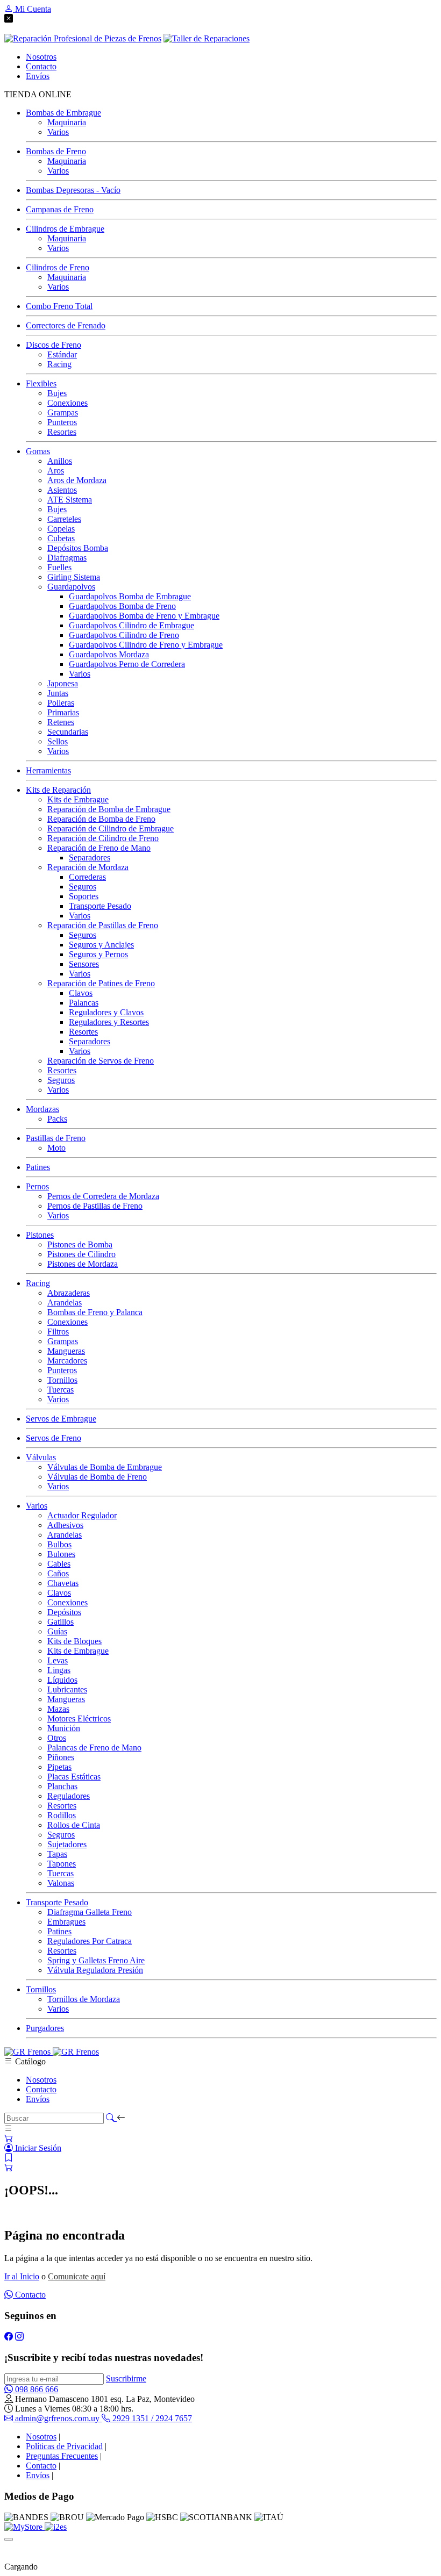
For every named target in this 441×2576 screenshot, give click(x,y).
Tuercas (61, 1390)
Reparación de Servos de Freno (101, 1061)
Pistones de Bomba (80, 1244)
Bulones (61, 1554)
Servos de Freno (54, 1438)
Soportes (84, 896)
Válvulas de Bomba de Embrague (105, 1467)
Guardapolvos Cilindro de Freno (124, 635)
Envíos (38, 2099)
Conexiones (67, 403)
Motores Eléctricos (79, 1718)
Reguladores (69, 1796)
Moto (56, 1148)
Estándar (62, 354)
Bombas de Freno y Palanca (95, 1312)
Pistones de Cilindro (81, 1254)
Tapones (62, 1864)
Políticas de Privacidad (64, 2446)
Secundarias (68, 732)
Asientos (62, 490)
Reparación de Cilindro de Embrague (111, 828)
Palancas (84, 1003)
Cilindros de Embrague (65, 229)
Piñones (61, 1757)
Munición (64, 1728)
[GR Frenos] (52, 2052)
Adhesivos (65, 1525)
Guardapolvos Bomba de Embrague (130, 596)
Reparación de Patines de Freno (101, 983)
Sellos (58, 741)
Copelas (61, 529)
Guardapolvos (71, 587)
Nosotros (41, 2080)
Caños (58, 1573)
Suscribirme (126, 2378)
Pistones (40, 1235)
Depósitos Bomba (78, 548)
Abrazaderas (69, 1293)
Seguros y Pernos (98, 954)
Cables (59, 1564)
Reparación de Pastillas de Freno (103, 925)
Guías (57, 1631)
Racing (59, 364)
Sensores (84, 964)
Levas (58, 1660)
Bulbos (59, 1544)
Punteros (62, 422)
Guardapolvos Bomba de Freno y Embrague (144, 616)
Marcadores (67, 1361)
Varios (58, 132)
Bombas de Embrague (63, 113)
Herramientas (48, 770)
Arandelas (65, 1303)
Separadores (90, 858)
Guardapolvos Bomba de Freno (122, 606)
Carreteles (64, 519)
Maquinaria (67, 122)
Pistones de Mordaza (83, 1264)
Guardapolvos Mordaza (109, 654)
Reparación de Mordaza (88, 867)
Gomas (38, 451)
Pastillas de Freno (56, 1138)
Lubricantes (67, 1689)
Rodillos (62, 1815)
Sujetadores (67, 1844)
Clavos (81, 993)
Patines (38, 1167)
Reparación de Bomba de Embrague (109, 809)
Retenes (61, 722)
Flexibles (41, 383)
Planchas (62, 1786)
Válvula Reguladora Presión (95, 1970)
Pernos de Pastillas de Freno (95, 1206)
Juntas (58, 693)
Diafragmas (67, 558)
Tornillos (62, 1380)
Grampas (63, 412)
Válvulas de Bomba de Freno (97, 1477)
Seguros (83, 887)
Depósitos (64, 1612)
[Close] (9, 2539)
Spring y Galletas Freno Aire (96, 1960)
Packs (57, 1119)
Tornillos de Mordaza (84, 1999)
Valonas (61, 1883)
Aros (56, 471)
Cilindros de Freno (58, 267)
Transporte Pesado (100, 906)
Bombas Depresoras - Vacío (73, 190)
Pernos (37, 1186)
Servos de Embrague (61, 1419)
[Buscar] (111, 2118)
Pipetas (59, 1767)
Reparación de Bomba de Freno (101, 819)
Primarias (63, 712)
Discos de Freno (54, 345)
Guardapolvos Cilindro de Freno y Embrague (146, 645)
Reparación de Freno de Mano (99, 848)
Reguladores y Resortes (109, 1022)
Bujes (57, 393)
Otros (57, 1738)
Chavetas (63, 1583)
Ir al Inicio (22, 2276)
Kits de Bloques (74, 1641)
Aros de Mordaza (77, 480)
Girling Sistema (74, 577)
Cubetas (61, 538)
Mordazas (42, 1109)
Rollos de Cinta (74, 1825)
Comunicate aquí (77, 2276)
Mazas (58, 1709)
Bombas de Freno (56, 151)
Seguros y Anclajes (101, 945)
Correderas (87, 877)
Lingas (59, 1670)
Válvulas (41, 1457)
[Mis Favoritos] (9, 2158)
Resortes (62, 432)
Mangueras (66, 1351)
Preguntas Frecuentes (62, 2456)
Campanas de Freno (60, 209)
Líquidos (62, 1680)
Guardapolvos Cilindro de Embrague (131, 625)
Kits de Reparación (58, 790)
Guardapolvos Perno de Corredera (127, 664)
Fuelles (59, 567)
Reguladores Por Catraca (90, 1941)
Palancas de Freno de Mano (94, 1748)
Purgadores (45, 2028)
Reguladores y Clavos (106, 1012)
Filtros (58, 1332)
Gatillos (61, 1622)
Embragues (66, 1922)
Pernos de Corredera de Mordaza (103, 1196)
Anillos (60, 461)
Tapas (57, 1854)
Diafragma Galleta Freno (90, 1912)
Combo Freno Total (59, 306)
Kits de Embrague (78, 799)
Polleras (61, 703)
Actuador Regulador (82, 1515)
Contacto (41, 2089)
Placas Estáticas (74, 1777)
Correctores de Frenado (66, 325)
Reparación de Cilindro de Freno (103, 838)
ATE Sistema (70, 500)
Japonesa (63, 683)
